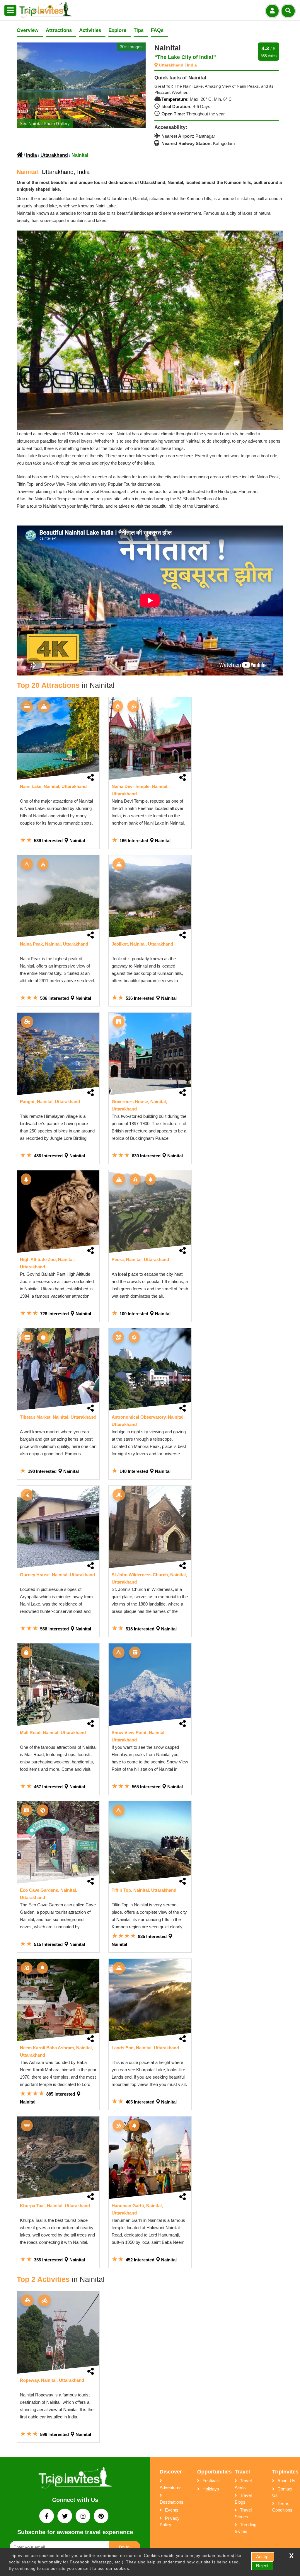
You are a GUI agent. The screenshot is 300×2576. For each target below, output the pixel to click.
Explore (117, 30)
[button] (10, 11)
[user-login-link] (272, 11)
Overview (28, 30)
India (192, 65)
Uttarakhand (172, 65)
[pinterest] (101, 2517)
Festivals (211, 2481)
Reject (262, 2566)
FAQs (157, 30)
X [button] (291, 2556)
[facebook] (47, 2517)
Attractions (59, 30)
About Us (286, 2481)
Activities (90, 30)
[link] (58, 738)
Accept (263, 2557)
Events (172, 2510)
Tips (139, 30)
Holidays (211, 2489)
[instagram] (83, 2517)
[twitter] (65, 2517)
